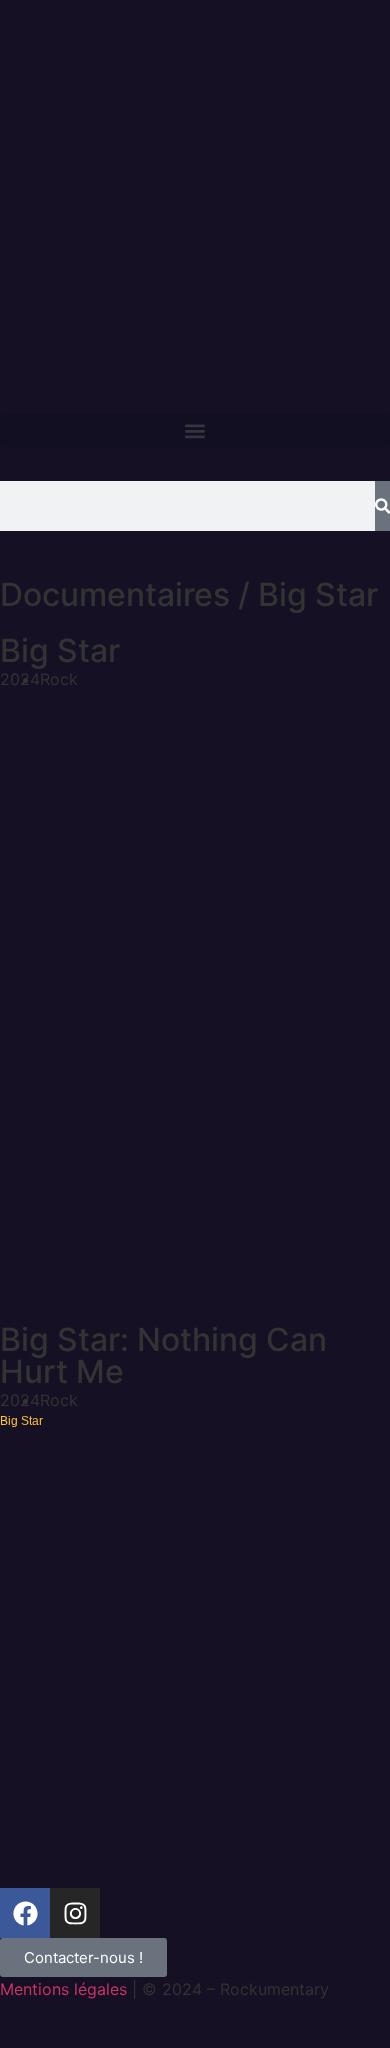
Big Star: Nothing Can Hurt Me (163, 1355)
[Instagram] (75, 1913)
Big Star (60, 650)
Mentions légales (63, 1989)
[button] (195, 430)
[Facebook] (25, 1913)
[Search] (382, 506)
